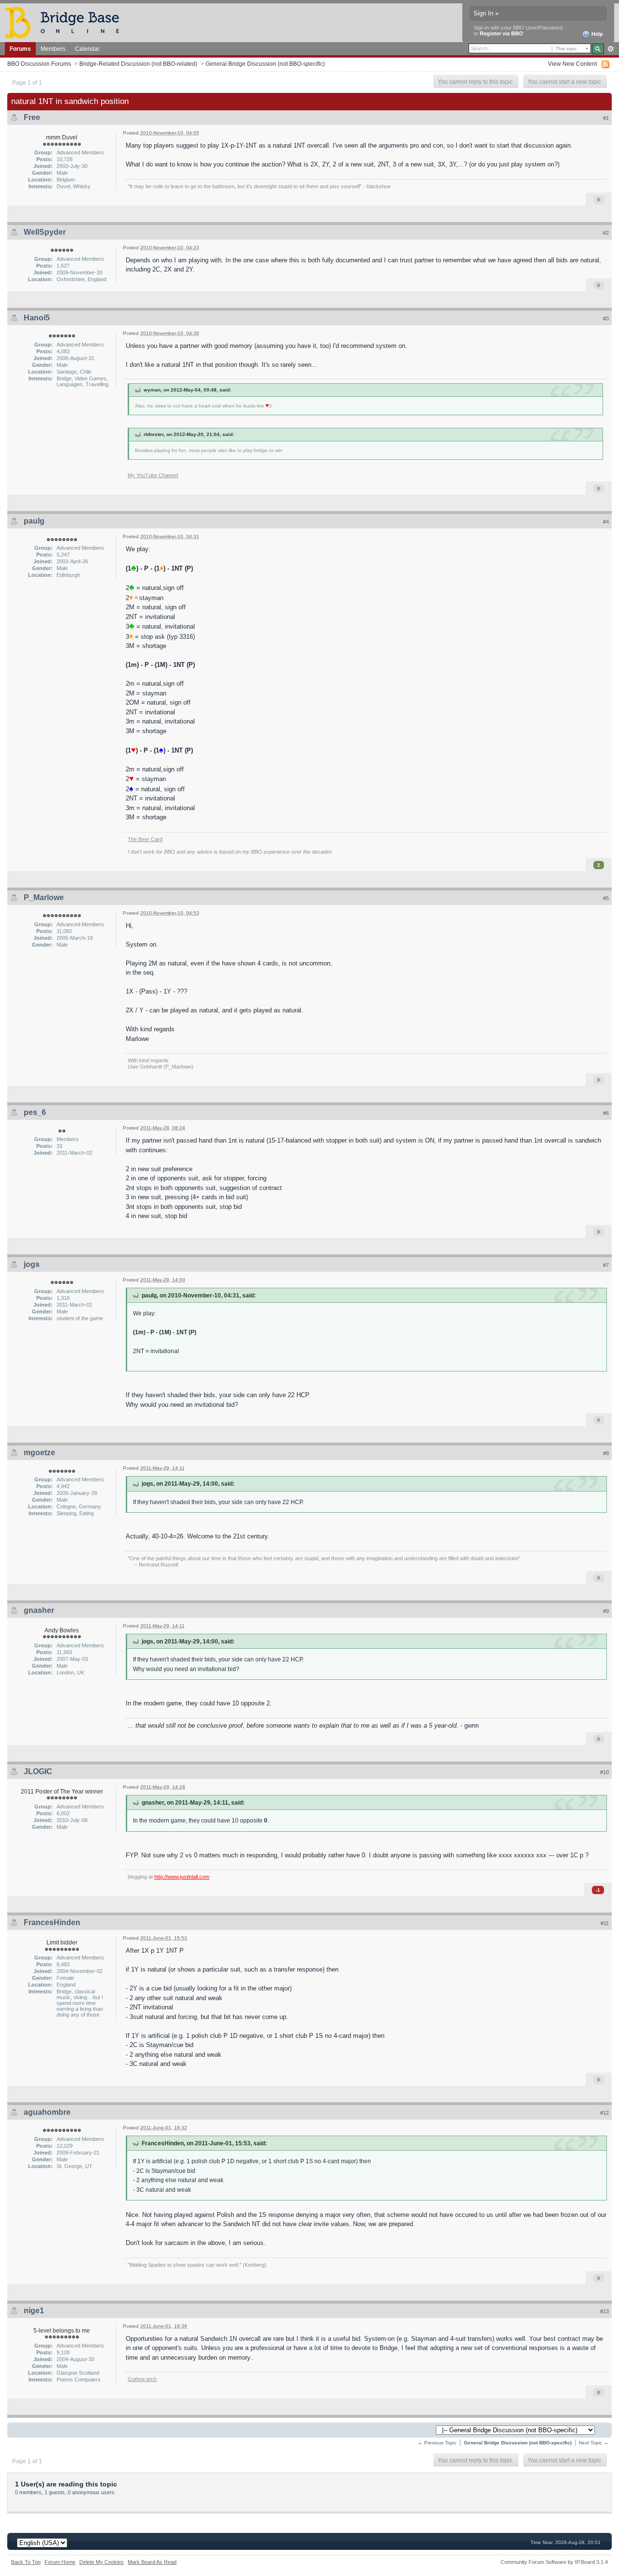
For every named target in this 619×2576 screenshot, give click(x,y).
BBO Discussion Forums (39, 64)
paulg (34, 521)
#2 (606, 233)
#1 (606, 118)
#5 (606, 898)
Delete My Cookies (102, 2562)
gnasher (39, 1610)
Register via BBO (501, 33)
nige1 (34, 2311)
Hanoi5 (37, 318)
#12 (604, 2113)
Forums (20, 49)
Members (53, 49)
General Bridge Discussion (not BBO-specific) (265, 64)
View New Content (572, 64)
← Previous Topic (437, 2443)
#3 (606, 318)
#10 (604, 1772)
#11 (605, 1923)
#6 (606, 1113)
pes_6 (35, 1112)
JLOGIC (38, 1771)
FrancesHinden (52, 1922)
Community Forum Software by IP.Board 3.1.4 (554, 2562)
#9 (606, 1611)
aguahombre (47, 2112)
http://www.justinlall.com (182, 1877)
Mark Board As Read (152, 2562)
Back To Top (26, 2562)
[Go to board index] (66, 22)
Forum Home (60, 2562)
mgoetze (39, 1453)
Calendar (87, 49)
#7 (606, 1265)
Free (32, 117)
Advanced (611, 49)
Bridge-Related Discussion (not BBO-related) (138, 64)
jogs (32, 1264)
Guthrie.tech (142, 2379)
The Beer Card (145, 839)
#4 (606, 522)
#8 (606, 1453)
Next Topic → (594, 2443)
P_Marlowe (44, 897)
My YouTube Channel (153, 475)
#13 (604, 2311)
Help (597, 34)
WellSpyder (45, 232)
